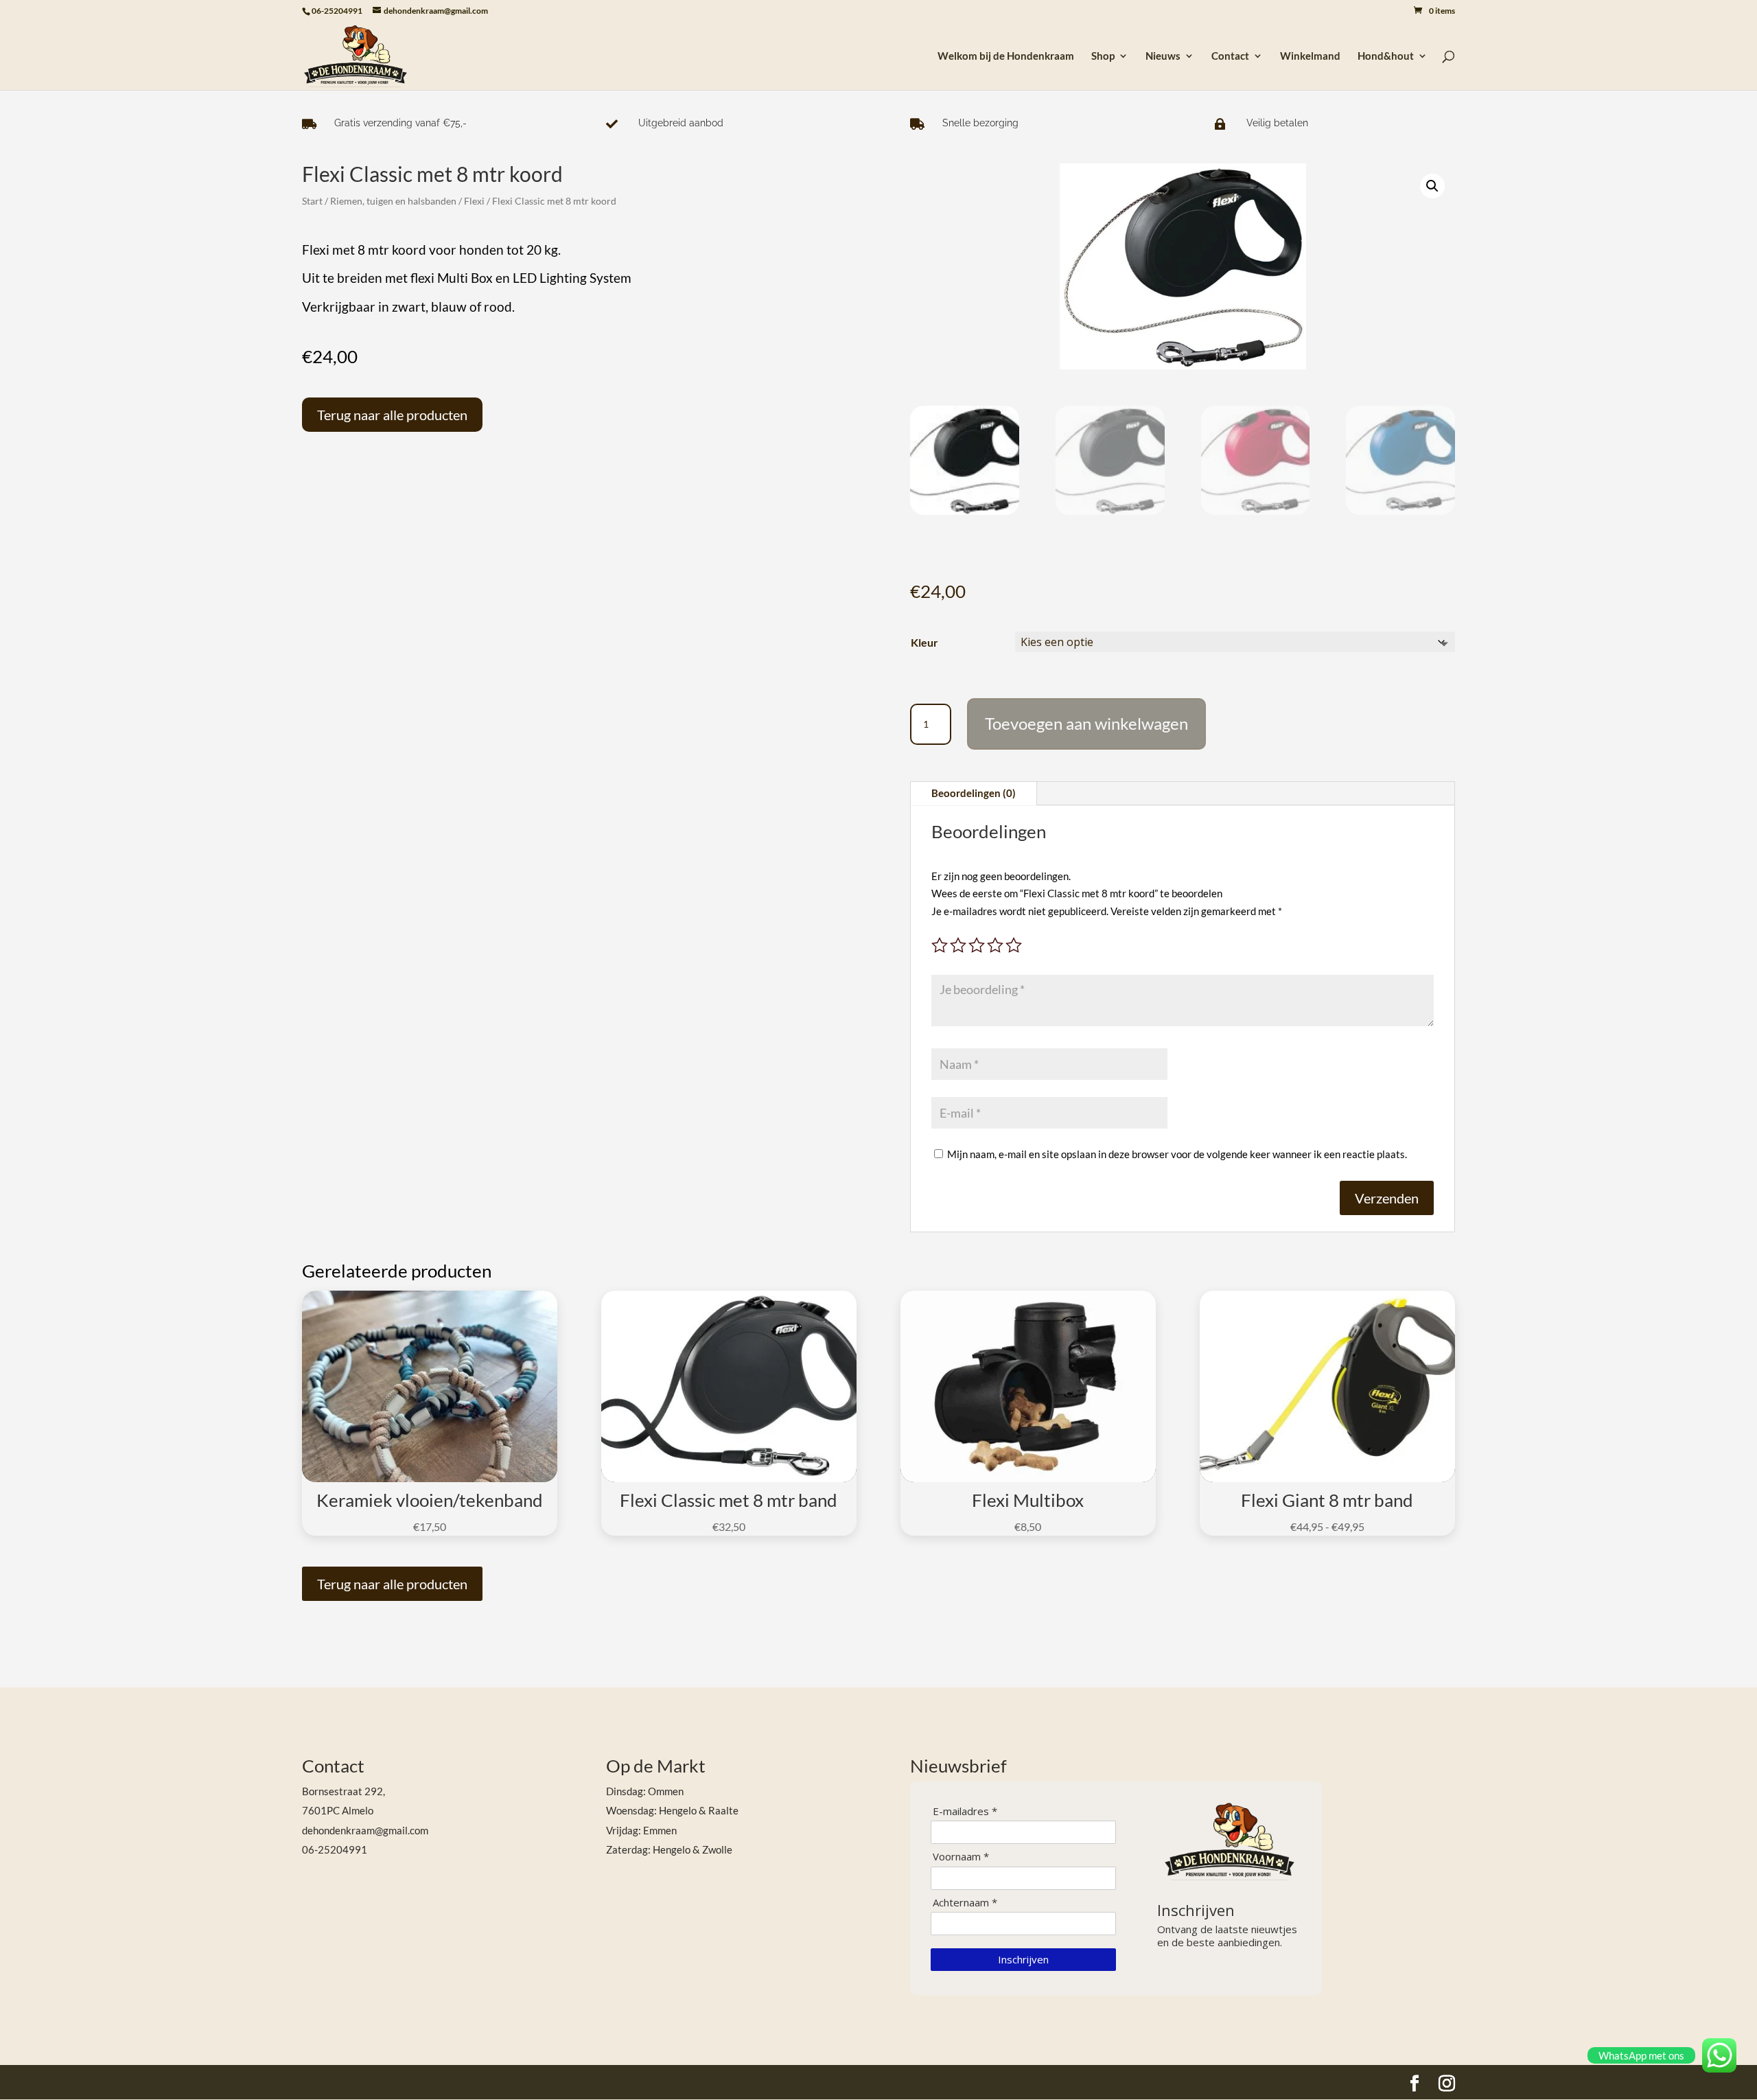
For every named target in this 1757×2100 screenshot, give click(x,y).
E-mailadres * (965, 1811)
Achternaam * (965, 1903)
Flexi (474, 201)
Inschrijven (1023, 1959)
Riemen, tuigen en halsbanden (393, 201)
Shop (1103, 56)
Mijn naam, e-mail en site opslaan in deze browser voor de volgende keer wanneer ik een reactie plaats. (1177, 1154)
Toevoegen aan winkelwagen (1086, 723)
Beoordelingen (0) (974, 793)
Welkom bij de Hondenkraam (1006, 56)
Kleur (924, 642)
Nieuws (1163, 56)
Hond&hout (1386, 56)
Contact (1230, 56)
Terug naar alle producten (392, 415)
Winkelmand (1310, 56)
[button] (1432, 186)
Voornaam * (961, 1857)
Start (312, 201)
